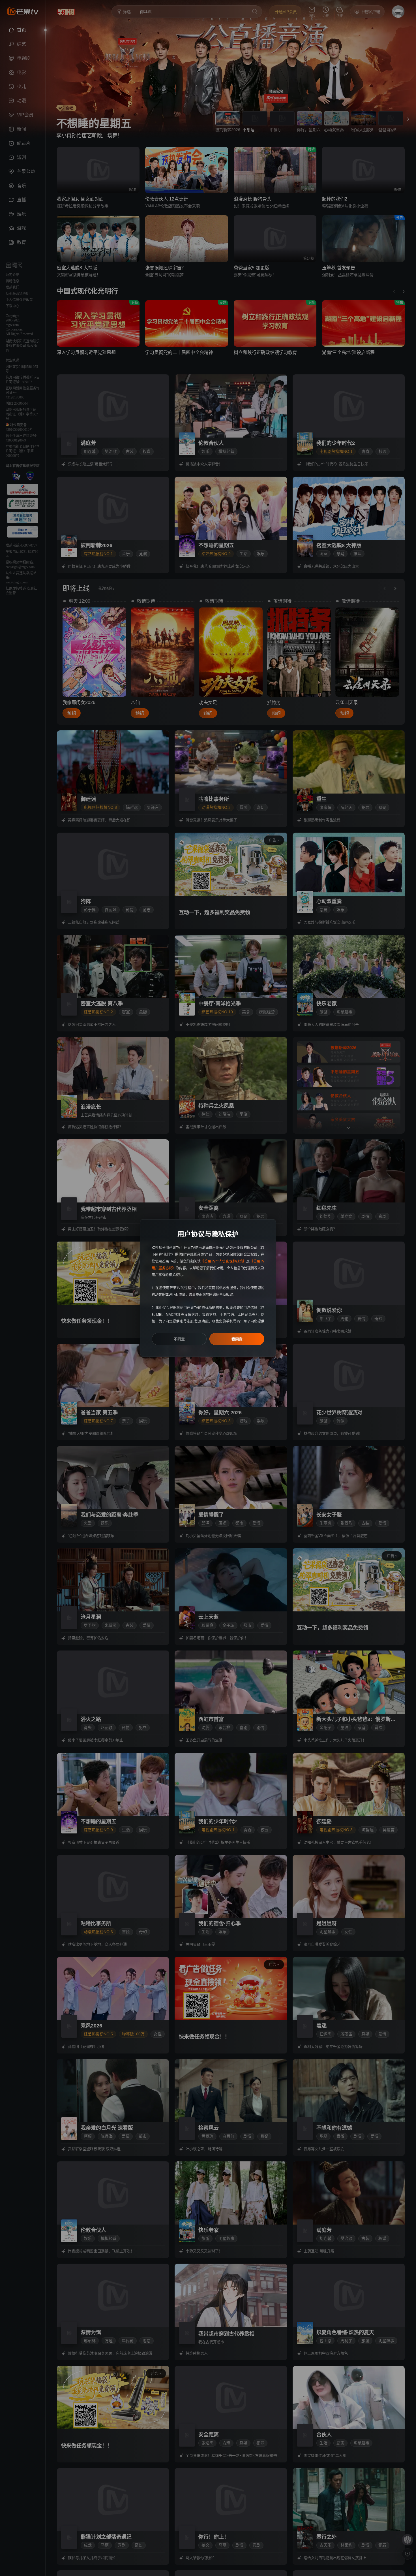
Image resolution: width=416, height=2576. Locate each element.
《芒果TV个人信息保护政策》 (223, 1261)
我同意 (237, 1339)
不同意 (179, 1339)
